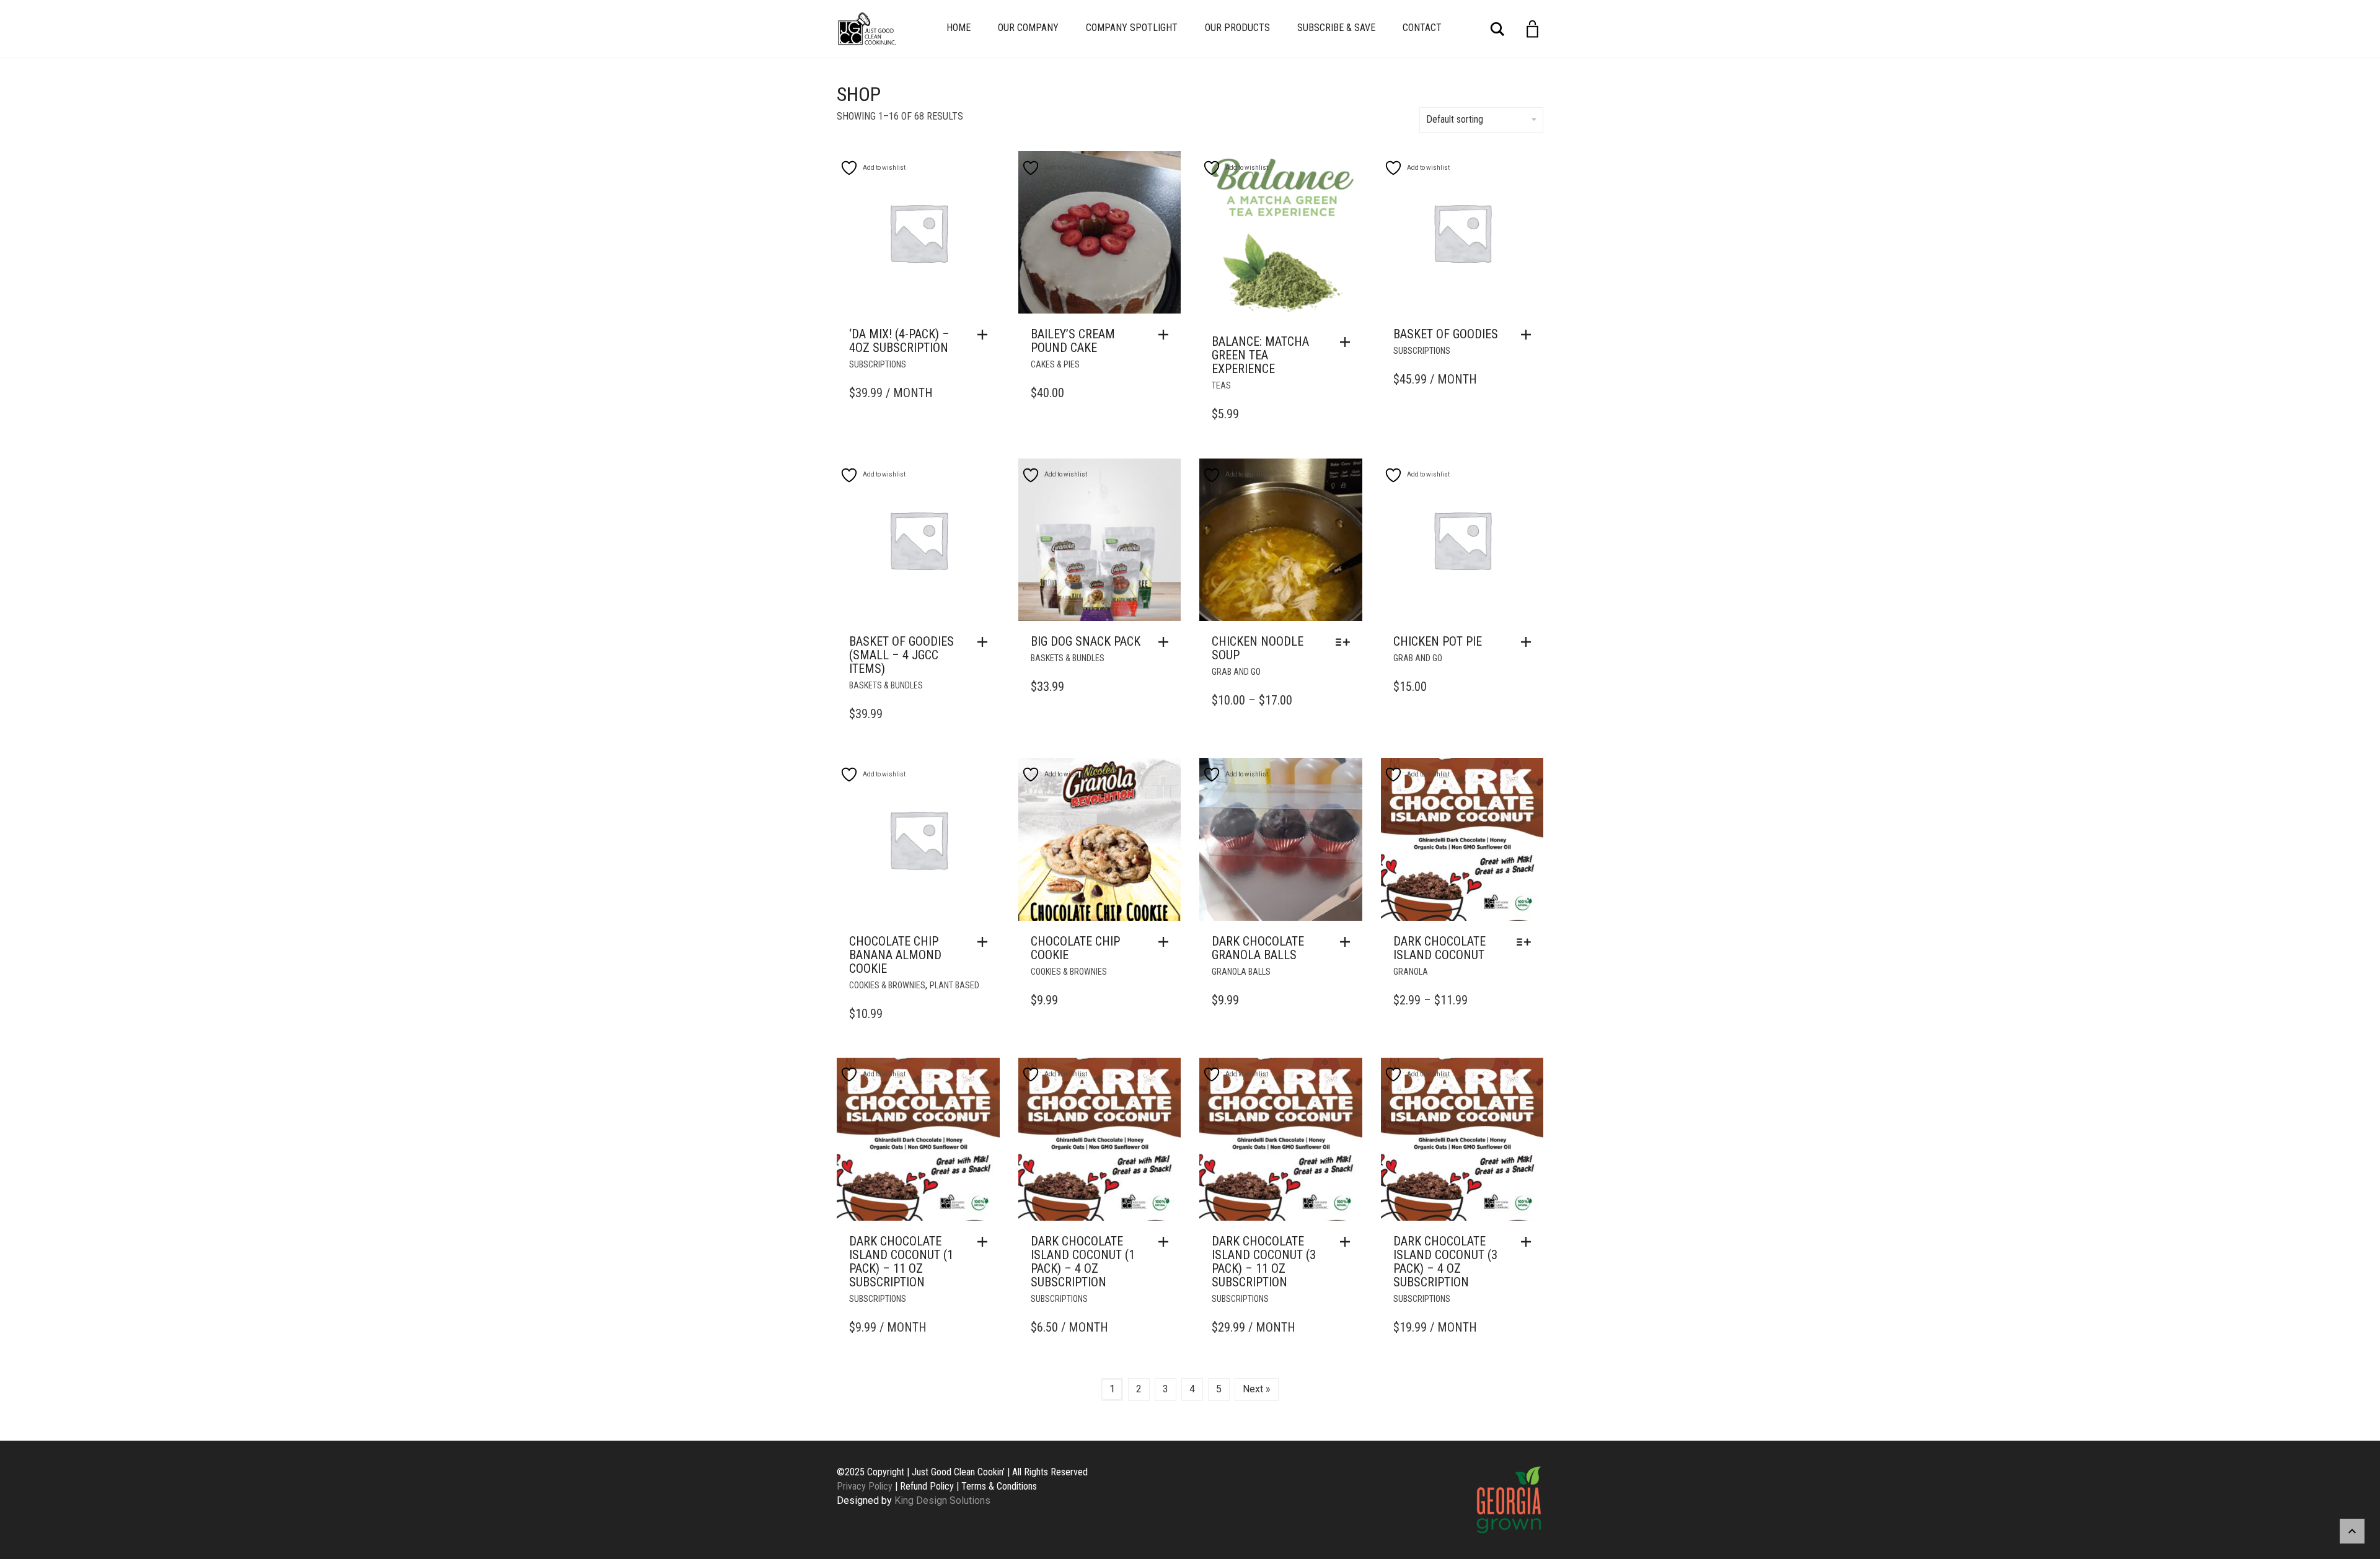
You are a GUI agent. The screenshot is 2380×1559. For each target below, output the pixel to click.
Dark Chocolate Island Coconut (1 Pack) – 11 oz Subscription (901, 1262)
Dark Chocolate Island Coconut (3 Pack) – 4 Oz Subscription (1445, 1262)
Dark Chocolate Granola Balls (1258, 948)
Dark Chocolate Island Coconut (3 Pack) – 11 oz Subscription (1264, 1262)
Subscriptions (878, 364)
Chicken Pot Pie (1438, 641)
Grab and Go (1236, 672)
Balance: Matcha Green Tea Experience (1260, 355)
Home (959, 28)
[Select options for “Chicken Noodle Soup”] (1346, 642)
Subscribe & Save (1336, 28)
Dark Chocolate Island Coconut (1439, 948)
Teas (1221, 385)
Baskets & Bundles (886, 685)
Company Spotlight (1132, 28)
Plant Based (954, 985)
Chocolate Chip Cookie (1075, 948)
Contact (1422, 28)
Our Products (1237, 28)
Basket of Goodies (1446, 334)
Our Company (1028, 28)
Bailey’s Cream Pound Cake (1073, 341)
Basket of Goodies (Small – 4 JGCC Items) (901, 655)
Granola (1411, 972)
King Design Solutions (942, 1500)
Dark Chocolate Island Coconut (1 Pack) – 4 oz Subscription (1083, 1262)
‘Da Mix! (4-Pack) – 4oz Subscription (899, 341)
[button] (985, 335)
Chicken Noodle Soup (1258, 648)
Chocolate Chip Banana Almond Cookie (895, 955)
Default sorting (1455, 119)
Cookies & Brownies (887, 985)
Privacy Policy (865, 1486)
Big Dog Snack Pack (1086, 641)
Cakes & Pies (1055, 364)
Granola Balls (1241, 972)
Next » (1257, 1389)
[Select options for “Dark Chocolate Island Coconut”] (1527, 942)
